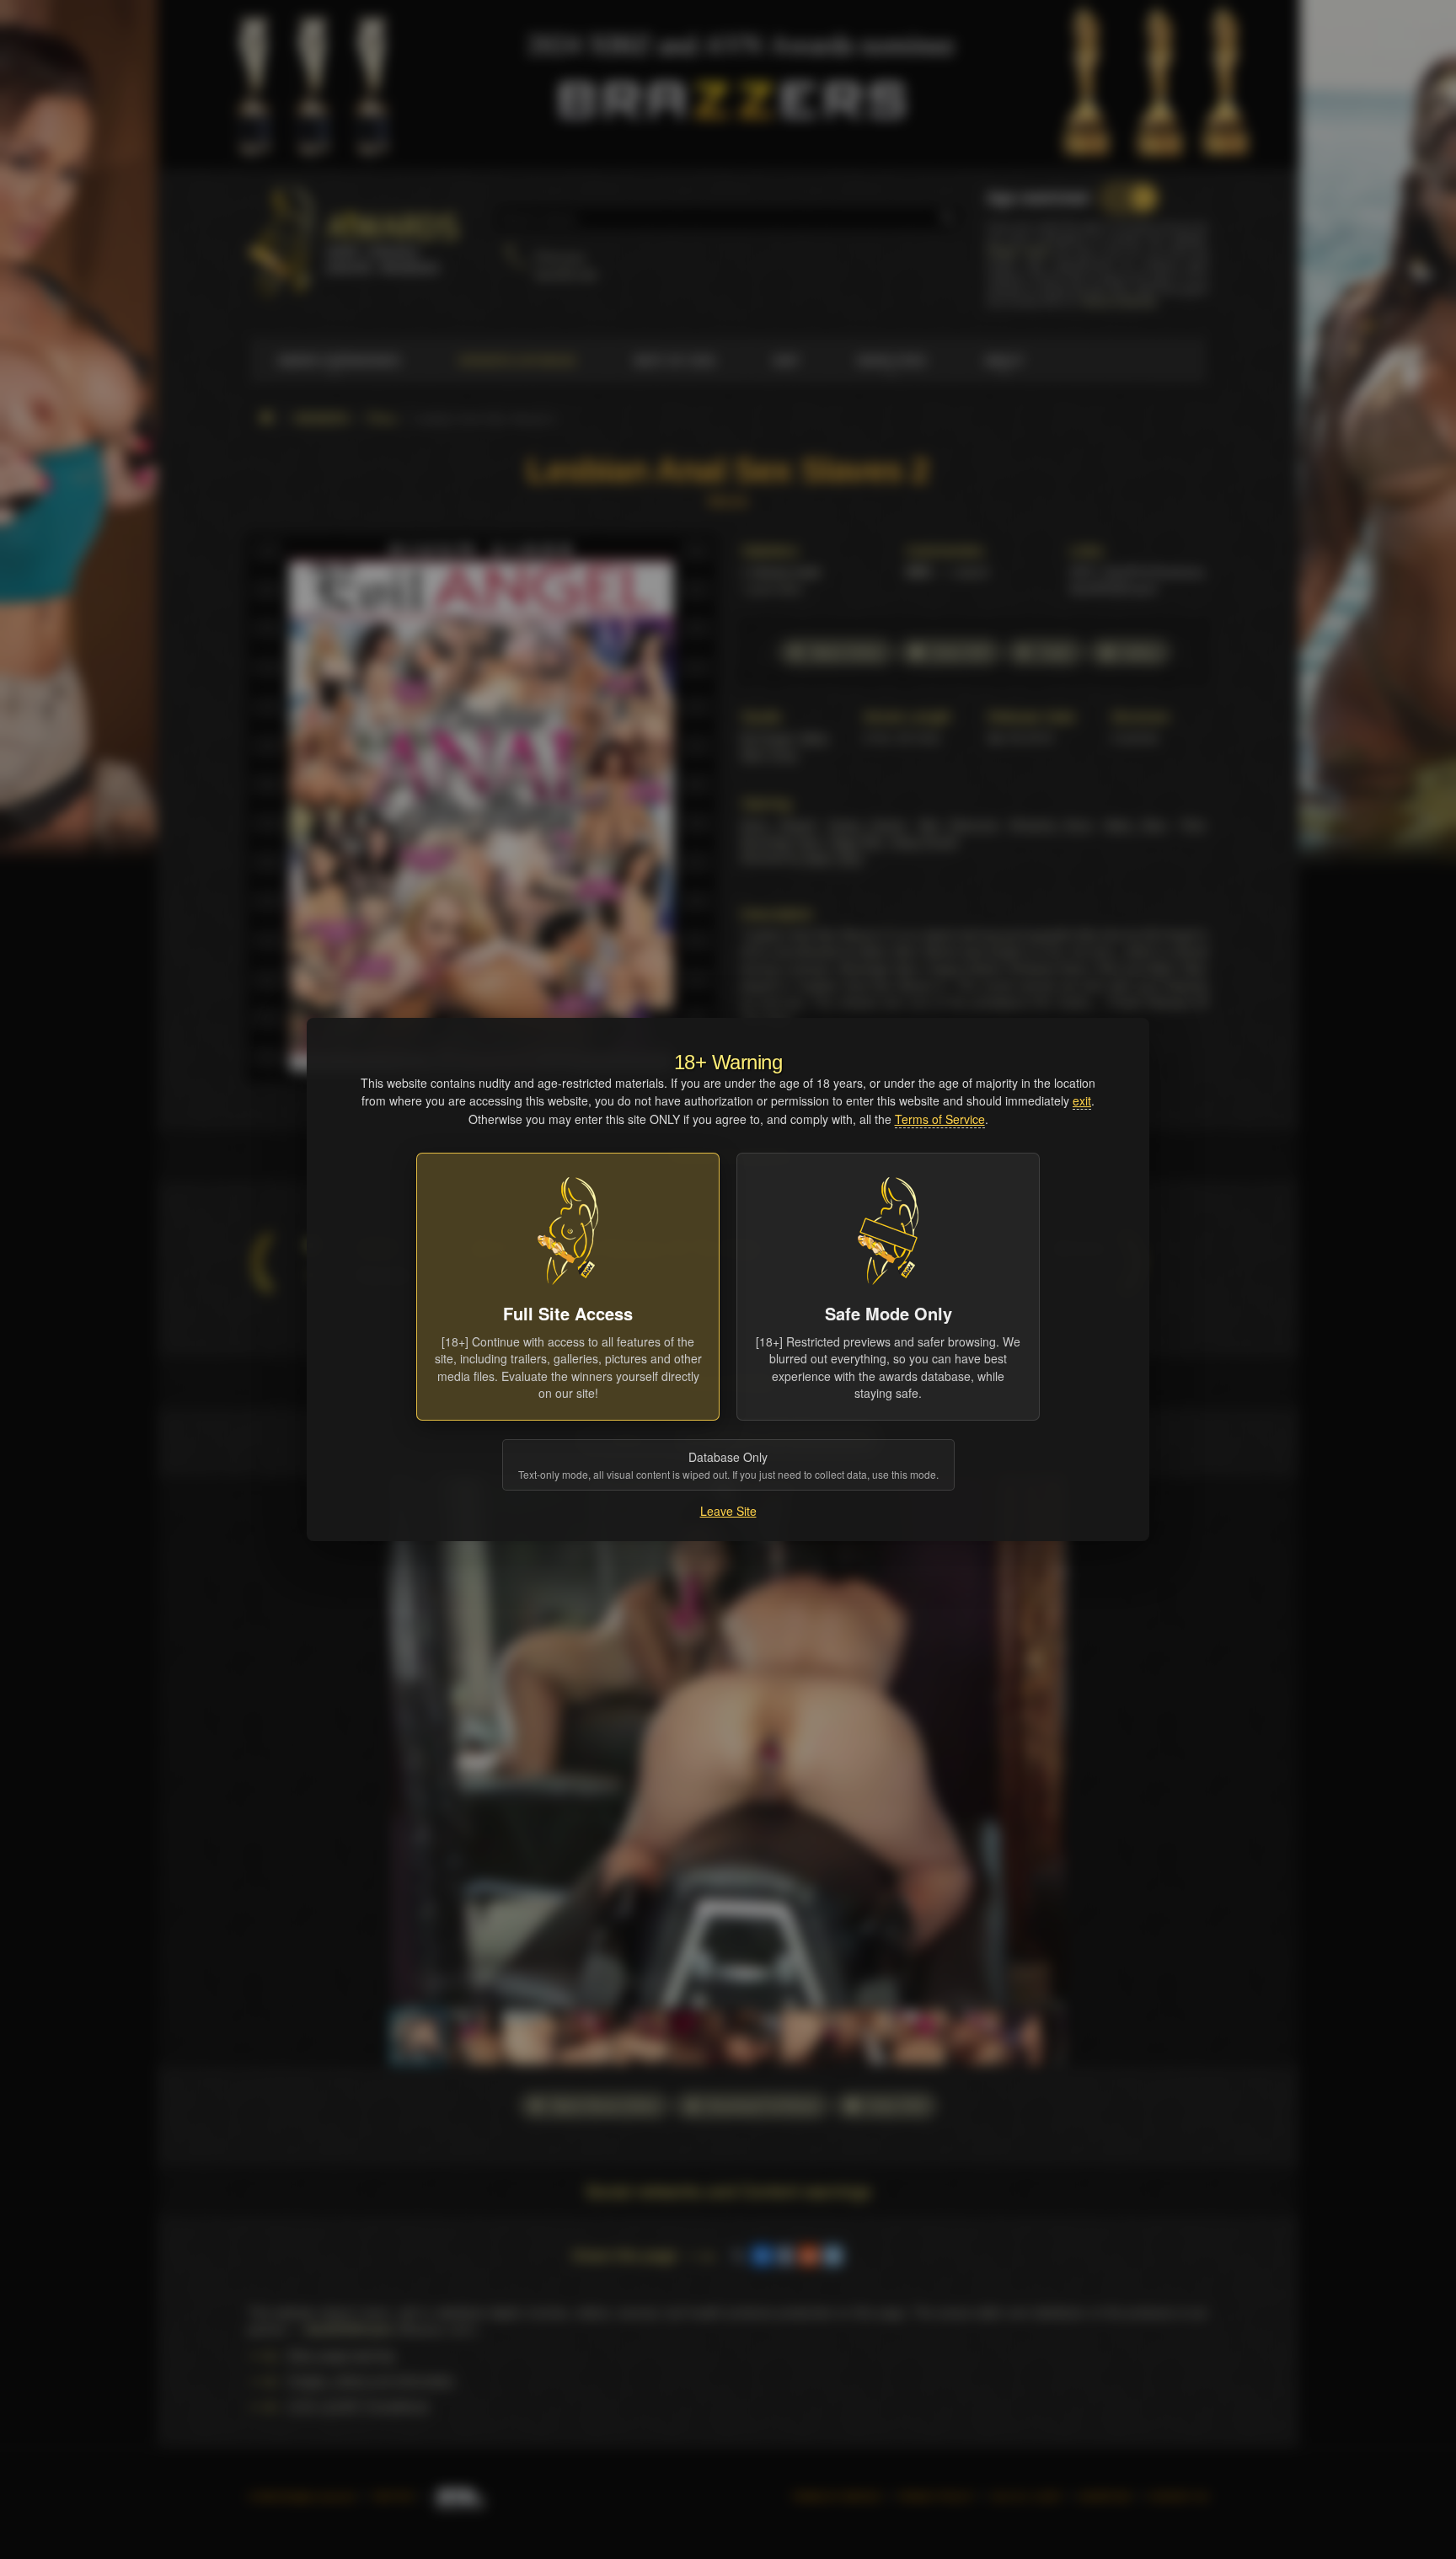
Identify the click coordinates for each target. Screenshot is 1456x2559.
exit (1082, 1100)
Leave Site (728, 1511)
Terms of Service (940, 1119)
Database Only (728, 1465)
